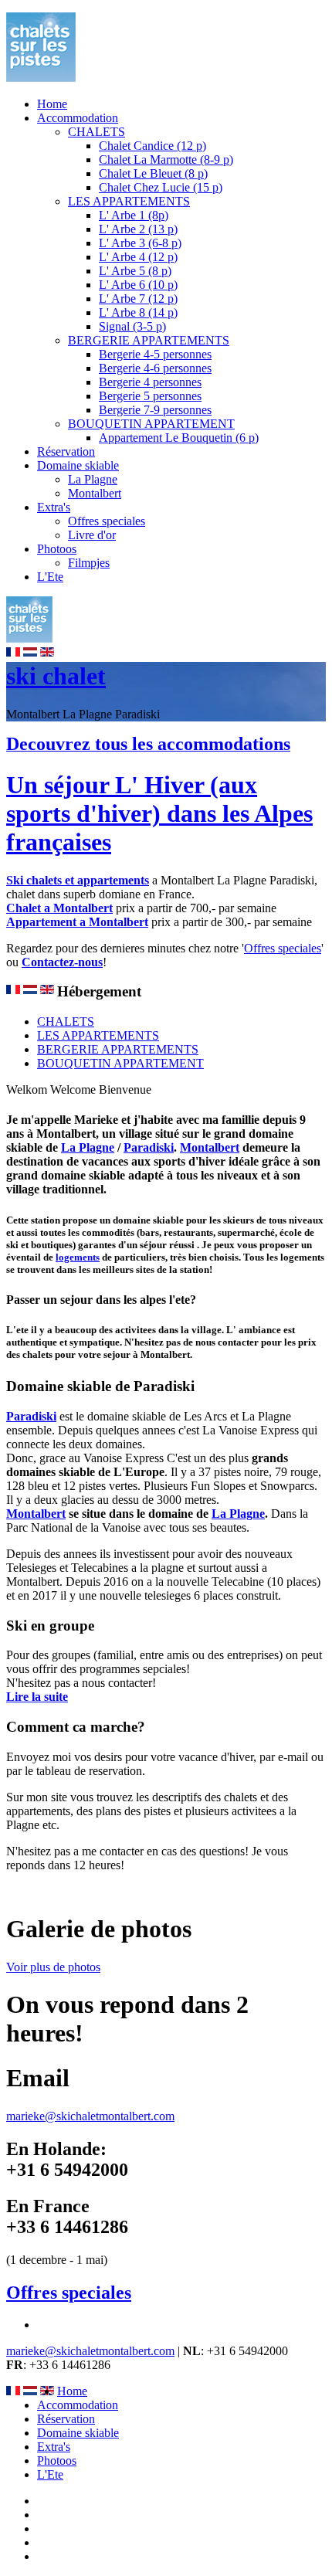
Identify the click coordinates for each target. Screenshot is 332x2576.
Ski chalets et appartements (78, 880)
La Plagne (93, 479)
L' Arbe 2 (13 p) (138, 229)
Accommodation (78, 118)
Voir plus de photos (53, 1967)
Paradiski (149, 1147)
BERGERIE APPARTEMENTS (149, 340)
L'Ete (50, 577)
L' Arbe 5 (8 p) (135, 271)
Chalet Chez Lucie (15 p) (161, 187)
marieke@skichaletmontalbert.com (90, 2116)
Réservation (66, 451)
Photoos (57, 549)
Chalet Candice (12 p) (152, 146)
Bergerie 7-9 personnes (155, 410)
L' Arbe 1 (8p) (134, 215)
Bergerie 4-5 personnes (155, 354)
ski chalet (56, 676)
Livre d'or (92, 535)
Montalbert (95, 493)
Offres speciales (107, 521)
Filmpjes (89, 563)
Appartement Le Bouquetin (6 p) (179, 438)
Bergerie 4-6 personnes (155, 368)
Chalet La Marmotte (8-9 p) (166, 160)
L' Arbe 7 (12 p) (138, 299)
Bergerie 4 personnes (150, 382)
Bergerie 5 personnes (150, 396)
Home (52, 104)
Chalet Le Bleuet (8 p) (153, 173)
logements (78, 1257)
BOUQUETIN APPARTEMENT (151, 424)
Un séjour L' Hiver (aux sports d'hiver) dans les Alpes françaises (159, 813)
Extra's (54, 507)
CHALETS (97, 132)
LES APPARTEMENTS (129, 201)
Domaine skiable (78, 465)
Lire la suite (37, 1697)
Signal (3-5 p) (132, 326)
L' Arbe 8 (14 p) (138, 312)
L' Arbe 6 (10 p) (138, 285)
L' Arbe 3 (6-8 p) (140, 243)
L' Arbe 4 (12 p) (138, 257)
